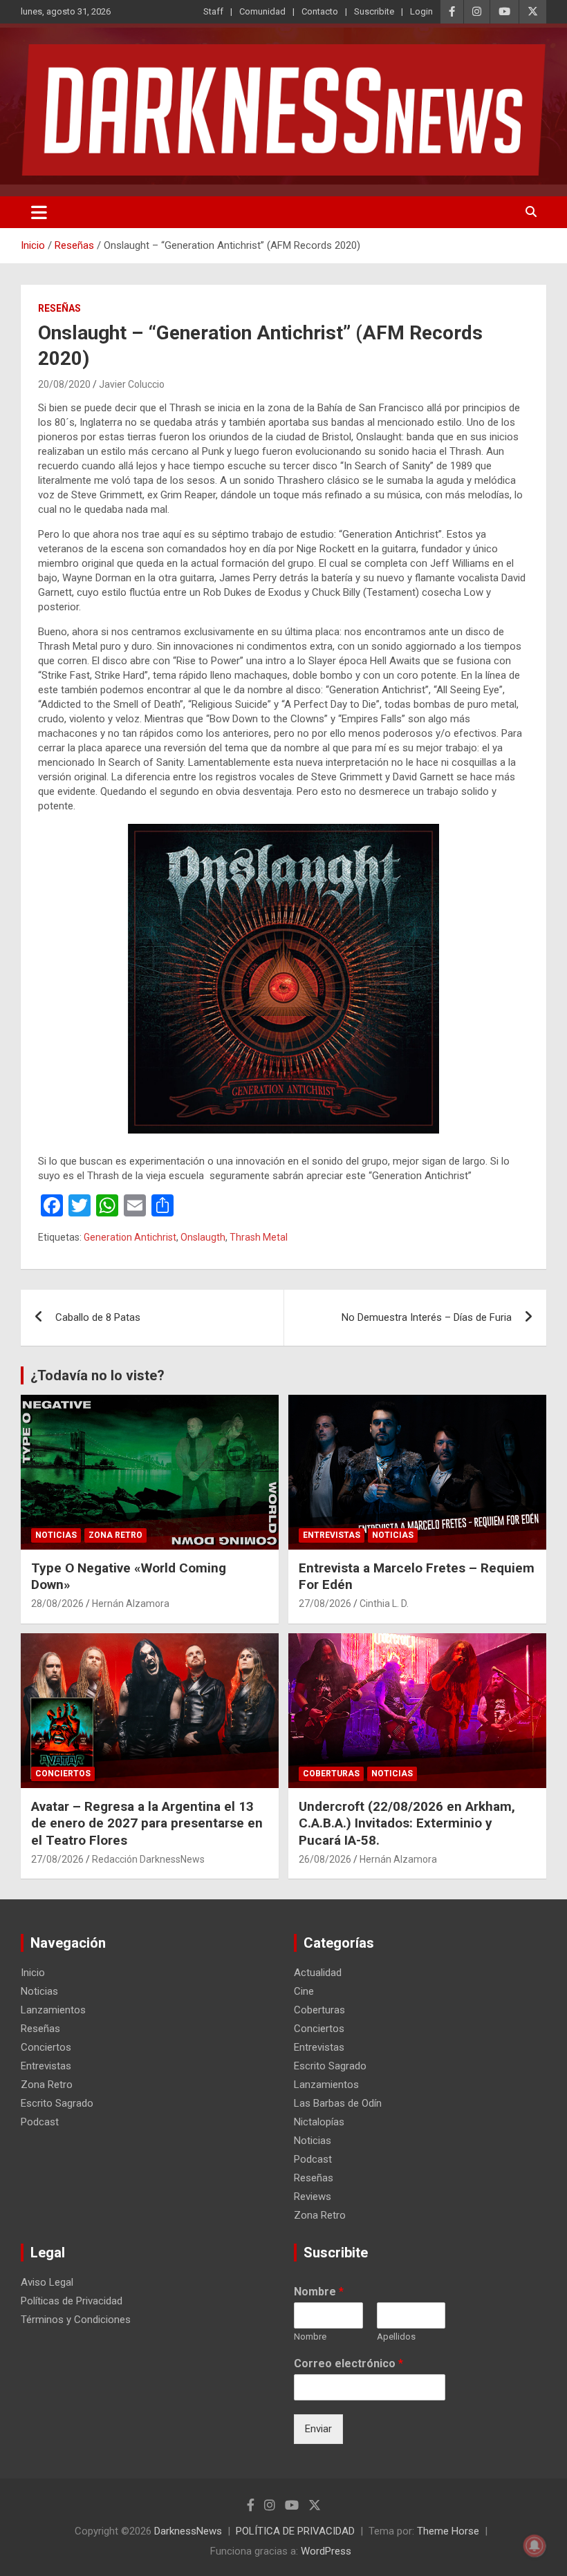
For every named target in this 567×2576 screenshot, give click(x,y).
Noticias (56, 1535)
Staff (213, 11)
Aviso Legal (47, 2282)
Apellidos (396, 2337)
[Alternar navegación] (39, 212)
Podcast (40, 2122)
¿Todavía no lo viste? (97, 1375)
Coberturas (331, 1774)
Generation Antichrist (130, 1237)
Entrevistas (332, 1535)
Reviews (313, 2197)
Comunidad (262, 11)
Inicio (33, 1973)
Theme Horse (448, 2531)
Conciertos (63, 1774)
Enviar (318, 2429)
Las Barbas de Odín (338, 2103)
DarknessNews (188, 2531)
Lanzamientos (53, 2010)
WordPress (326, 2551)
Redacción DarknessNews (148, 1859)
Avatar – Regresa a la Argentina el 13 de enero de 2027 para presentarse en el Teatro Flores (147, 1823)
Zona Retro (115, 1535)
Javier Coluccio (132, 384)
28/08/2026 (57, 1604)
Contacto (320, 11)
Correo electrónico (348, 2363)
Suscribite (374, 11)
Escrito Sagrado (57, 2103)
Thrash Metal (259, 1237)
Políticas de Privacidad (72, 2301)
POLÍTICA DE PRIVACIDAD (295, 2531)
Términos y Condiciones (76, 2320)
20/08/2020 (64, 384)
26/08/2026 (325, 1859)
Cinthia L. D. (384, 1604)
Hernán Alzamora (131, 1604)
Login (421, 11)
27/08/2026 (325, 1604)
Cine (304, 1991)
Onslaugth (203, 1237)
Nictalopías (319, 2122)
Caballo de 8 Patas (98, 1317)
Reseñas (59, 308)
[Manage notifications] (535, 2546)
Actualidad (318, 1973)
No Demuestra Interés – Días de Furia (427, 1317)
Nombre (319, 2292)
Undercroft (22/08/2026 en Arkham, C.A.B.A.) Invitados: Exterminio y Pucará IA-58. (407, 1823)
